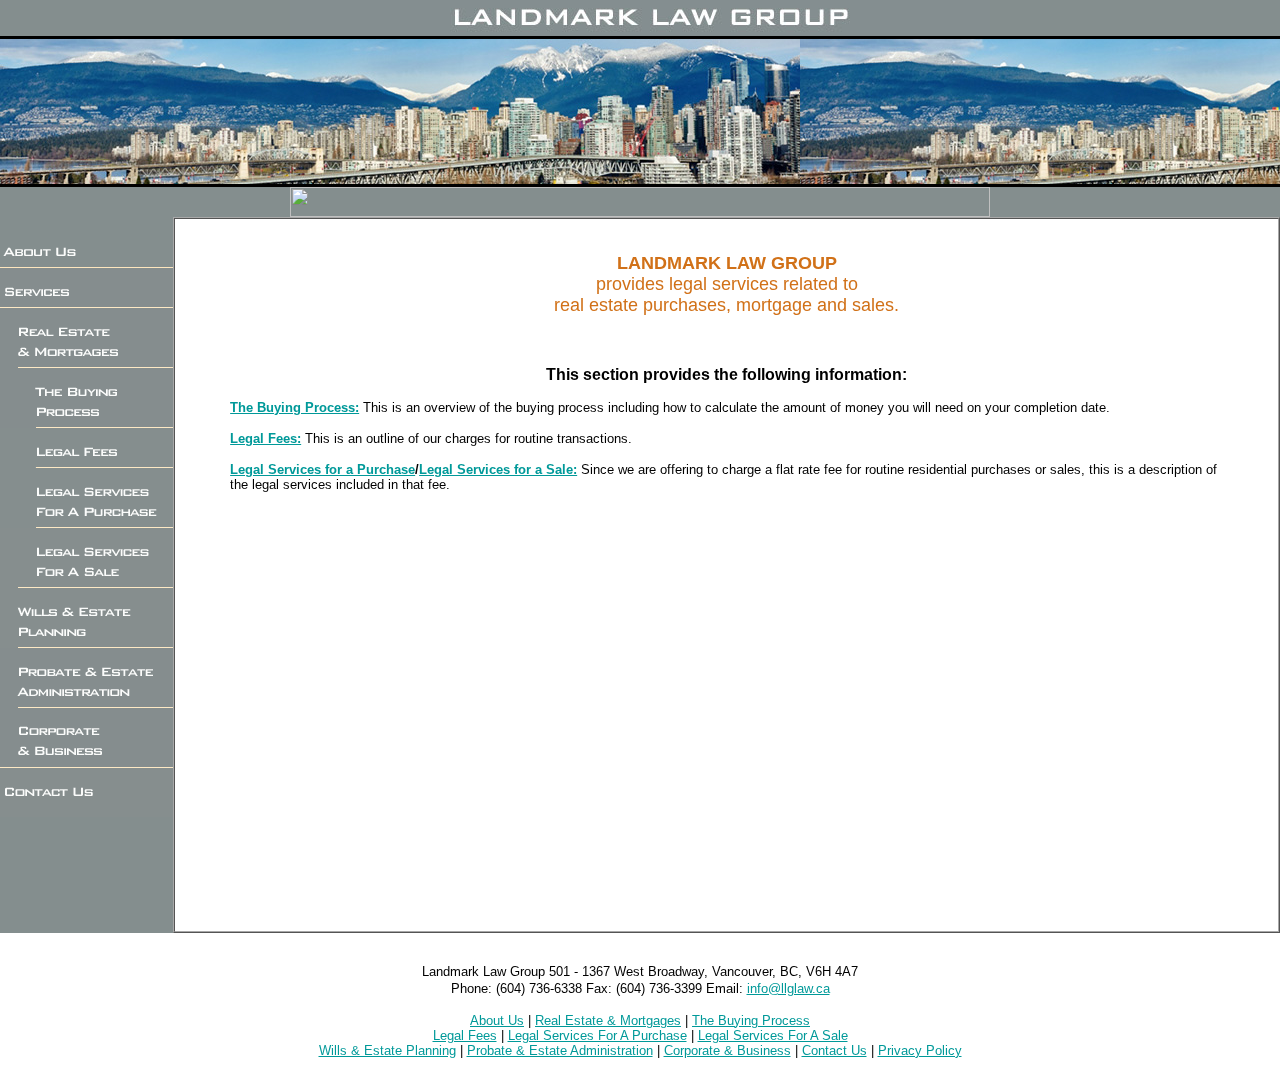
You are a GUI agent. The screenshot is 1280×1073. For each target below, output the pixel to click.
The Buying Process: (294, 407)
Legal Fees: (265, 438)
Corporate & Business (727, 1050)
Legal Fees (465, 1035)
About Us (497, 1020)
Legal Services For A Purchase (597, 1035)
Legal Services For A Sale (773, 1035)
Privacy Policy (920, 1050)
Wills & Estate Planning (387, 1050)
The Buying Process (751, 1020)
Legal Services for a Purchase (322, 469)
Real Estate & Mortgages (608, 1020)
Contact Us (834, 1050)
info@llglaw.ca (788, 988)
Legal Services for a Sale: (498, 469)
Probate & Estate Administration (560, 1050)
